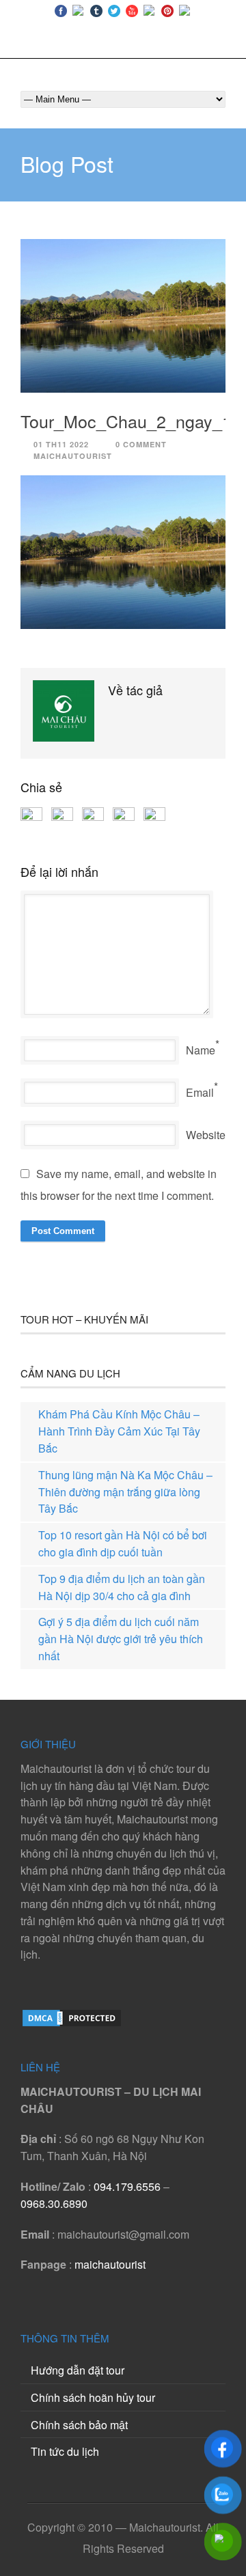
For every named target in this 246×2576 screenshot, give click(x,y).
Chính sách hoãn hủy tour (93, 2397)
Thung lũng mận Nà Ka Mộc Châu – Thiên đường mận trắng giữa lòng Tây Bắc (125, 1492)
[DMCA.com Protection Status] (72, 2024)
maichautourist (110, 2264)
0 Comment (141, 444)
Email (200, 1092)
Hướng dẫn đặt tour (78, 2370)
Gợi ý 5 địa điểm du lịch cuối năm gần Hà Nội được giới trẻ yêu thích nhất (121, 1639)
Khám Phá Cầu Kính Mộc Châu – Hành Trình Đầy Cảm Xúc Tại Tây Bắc (119, 1431)
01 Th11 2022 (61, 444)
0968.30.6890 (54, 2203)
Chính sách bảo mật (79, 2425)
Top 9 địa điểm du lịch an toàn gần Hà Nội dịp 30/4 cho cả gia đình (122, 1587)
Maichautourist (73, 456)
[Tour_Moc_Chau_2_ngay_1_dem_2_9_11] (123, 316)
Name (201, 1050)
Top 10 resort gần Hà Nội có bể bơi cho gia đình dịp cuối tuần (123, 1543)
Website (206, 1135)
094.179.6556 (127, 2186)
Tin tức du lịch (65, 2451)
